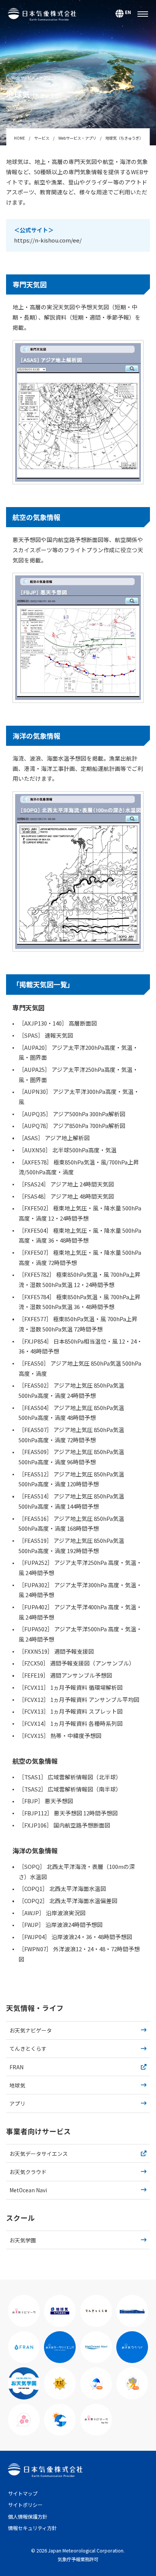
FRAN (16, 2067)
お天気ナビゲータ (31, 2030)
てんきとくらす (28, 2048)
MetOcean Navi (28, 2190)
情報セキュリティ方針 (32, 2528)
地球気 (17, 2085)
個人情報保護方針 (28, 2517)
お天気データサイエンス (39, 2154)
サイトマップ (23, 2493)
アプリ (17, 2103)
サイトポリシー (25, 2505)
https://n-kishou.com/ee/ (48, 240)
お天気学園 (23, 2240)
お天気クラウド (28, 2172)
